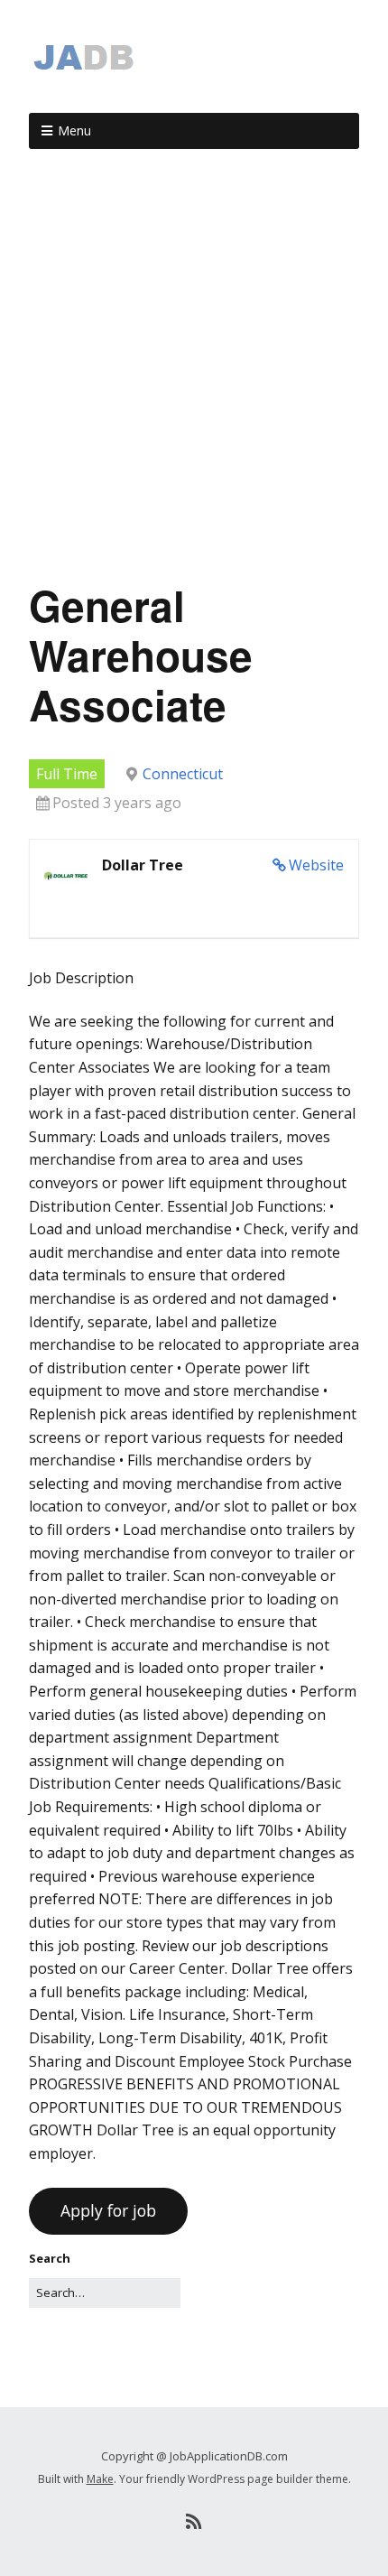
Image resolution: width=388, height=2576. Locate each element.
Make (100, 2479)
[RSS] (194, 2522)
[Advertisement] (194, 372)
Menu (74, 130)
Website (316, 865)
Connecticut (183, 774)
